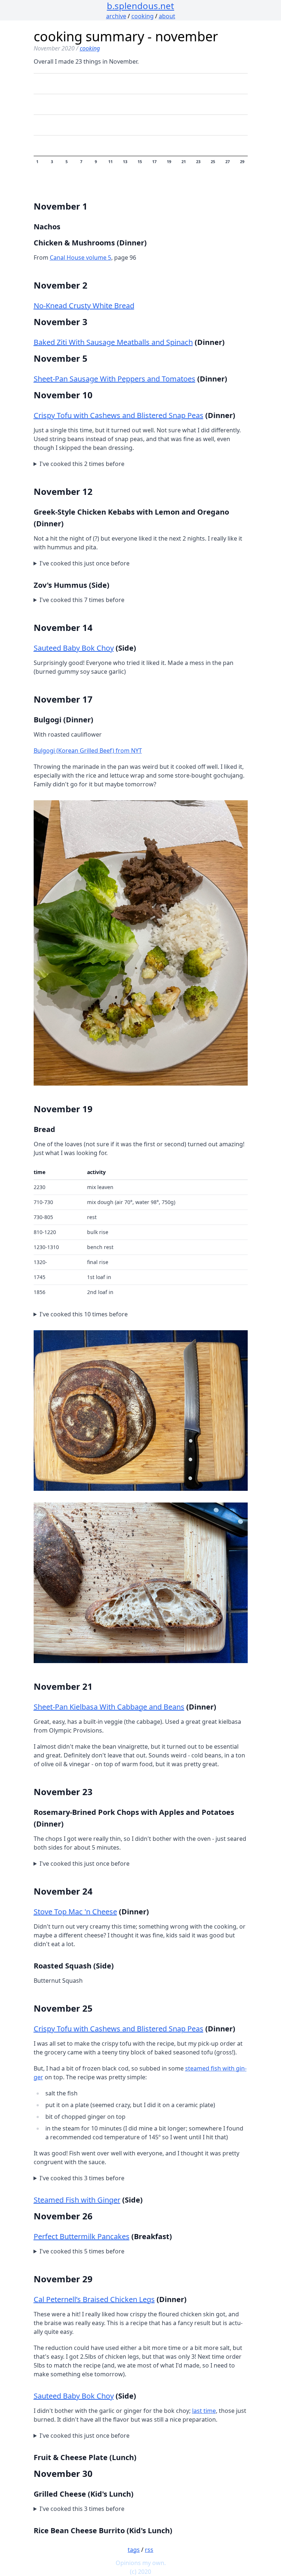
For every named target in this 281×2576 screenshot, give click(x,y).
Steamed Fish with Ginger (77, 2200)
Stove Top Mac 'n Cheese (75, 1912)
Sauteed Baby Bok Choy (74, 648)
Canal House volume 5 (80, 257)
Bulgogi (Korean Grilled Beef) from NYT (88, 751)
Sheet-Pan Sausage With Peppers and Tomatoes (115, 379)
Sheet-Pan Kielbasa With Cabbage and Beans (109, 1707)
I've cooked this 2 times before (82, 464)
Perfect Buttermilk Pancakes (82, 2236)
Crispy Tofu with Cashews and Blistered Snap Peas (119, 415)
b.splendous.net (140, 6)
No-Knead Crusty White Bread (84, 306)
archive (116, 16)
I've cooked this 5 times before (82, 2251)
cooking (143, 16)
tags (134, 2550)
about (167, 16)
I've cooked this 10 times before (84, 1314)
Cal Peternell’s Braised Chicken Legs (94, 2299)
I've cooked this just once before (85, 563)
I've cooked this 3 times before (82, 2178)
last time (204, 2411)
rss (149, 2550)
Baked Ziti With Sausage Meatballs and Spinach (113, 342)
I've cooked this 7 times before (82, 600)
